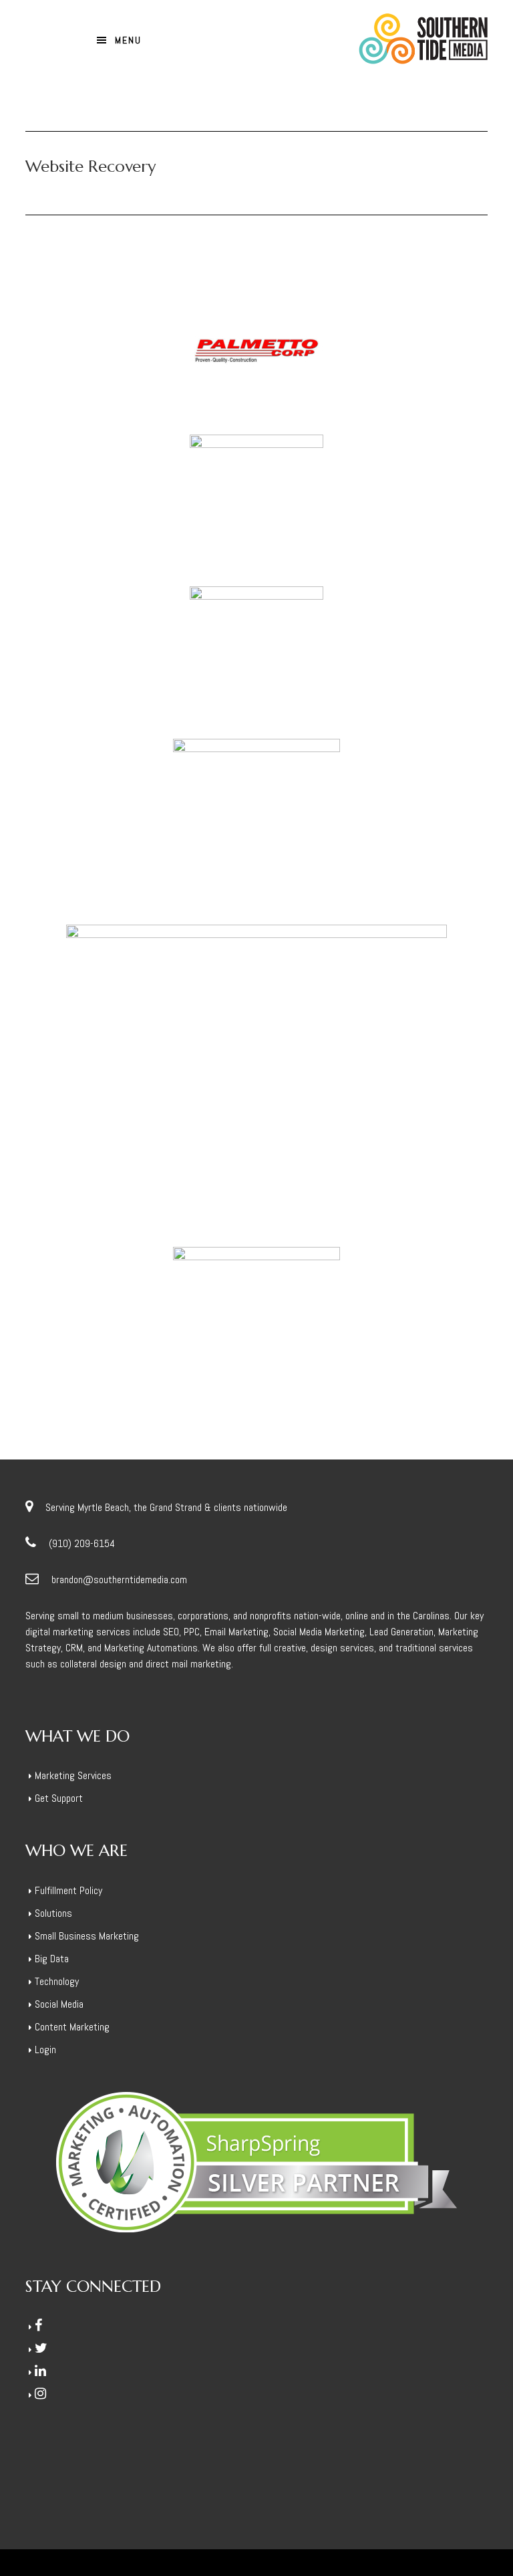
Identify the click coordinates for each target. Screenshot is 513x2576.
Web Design (220, 837)
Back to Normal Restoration (256, 641)
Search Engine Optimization (241, 1083)
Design (101, 837)
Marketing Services (73, 1775)
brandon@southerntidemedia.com (119, 1579)
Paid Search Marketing (253, 1337)
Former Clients (121, 363)
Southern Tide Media (349, 39)
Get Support (59, 1798)
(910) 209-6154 (82, 1543)
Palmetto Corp (256, 337)
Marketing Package (165, 1337)
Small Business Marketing (87, 1936)
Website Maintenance (254, 363)
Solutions (53, 1913)
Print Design (157, 1083)
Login (45, 2050)
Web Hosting (181, 363)
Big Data (52, 1959)
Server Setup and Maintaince (359, 1337)
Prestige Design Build (256, 1056)
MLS (183, 837)
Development (145, 837)
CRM (49, 1337)
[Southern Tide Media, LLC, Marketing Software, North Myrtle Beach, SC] (75, 2459)
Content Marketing (72, 2027)
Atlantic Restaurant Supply (256, 489)
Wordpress (400, 363)
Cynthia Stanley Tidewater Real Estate (256, 810)
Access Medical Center (256, 1310)
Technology (57, 1981)
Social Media (445, 1337)
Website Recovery (338, 363)
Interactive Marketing (145, 668)
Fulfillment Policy (68, 1890)
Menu (128, 40)
